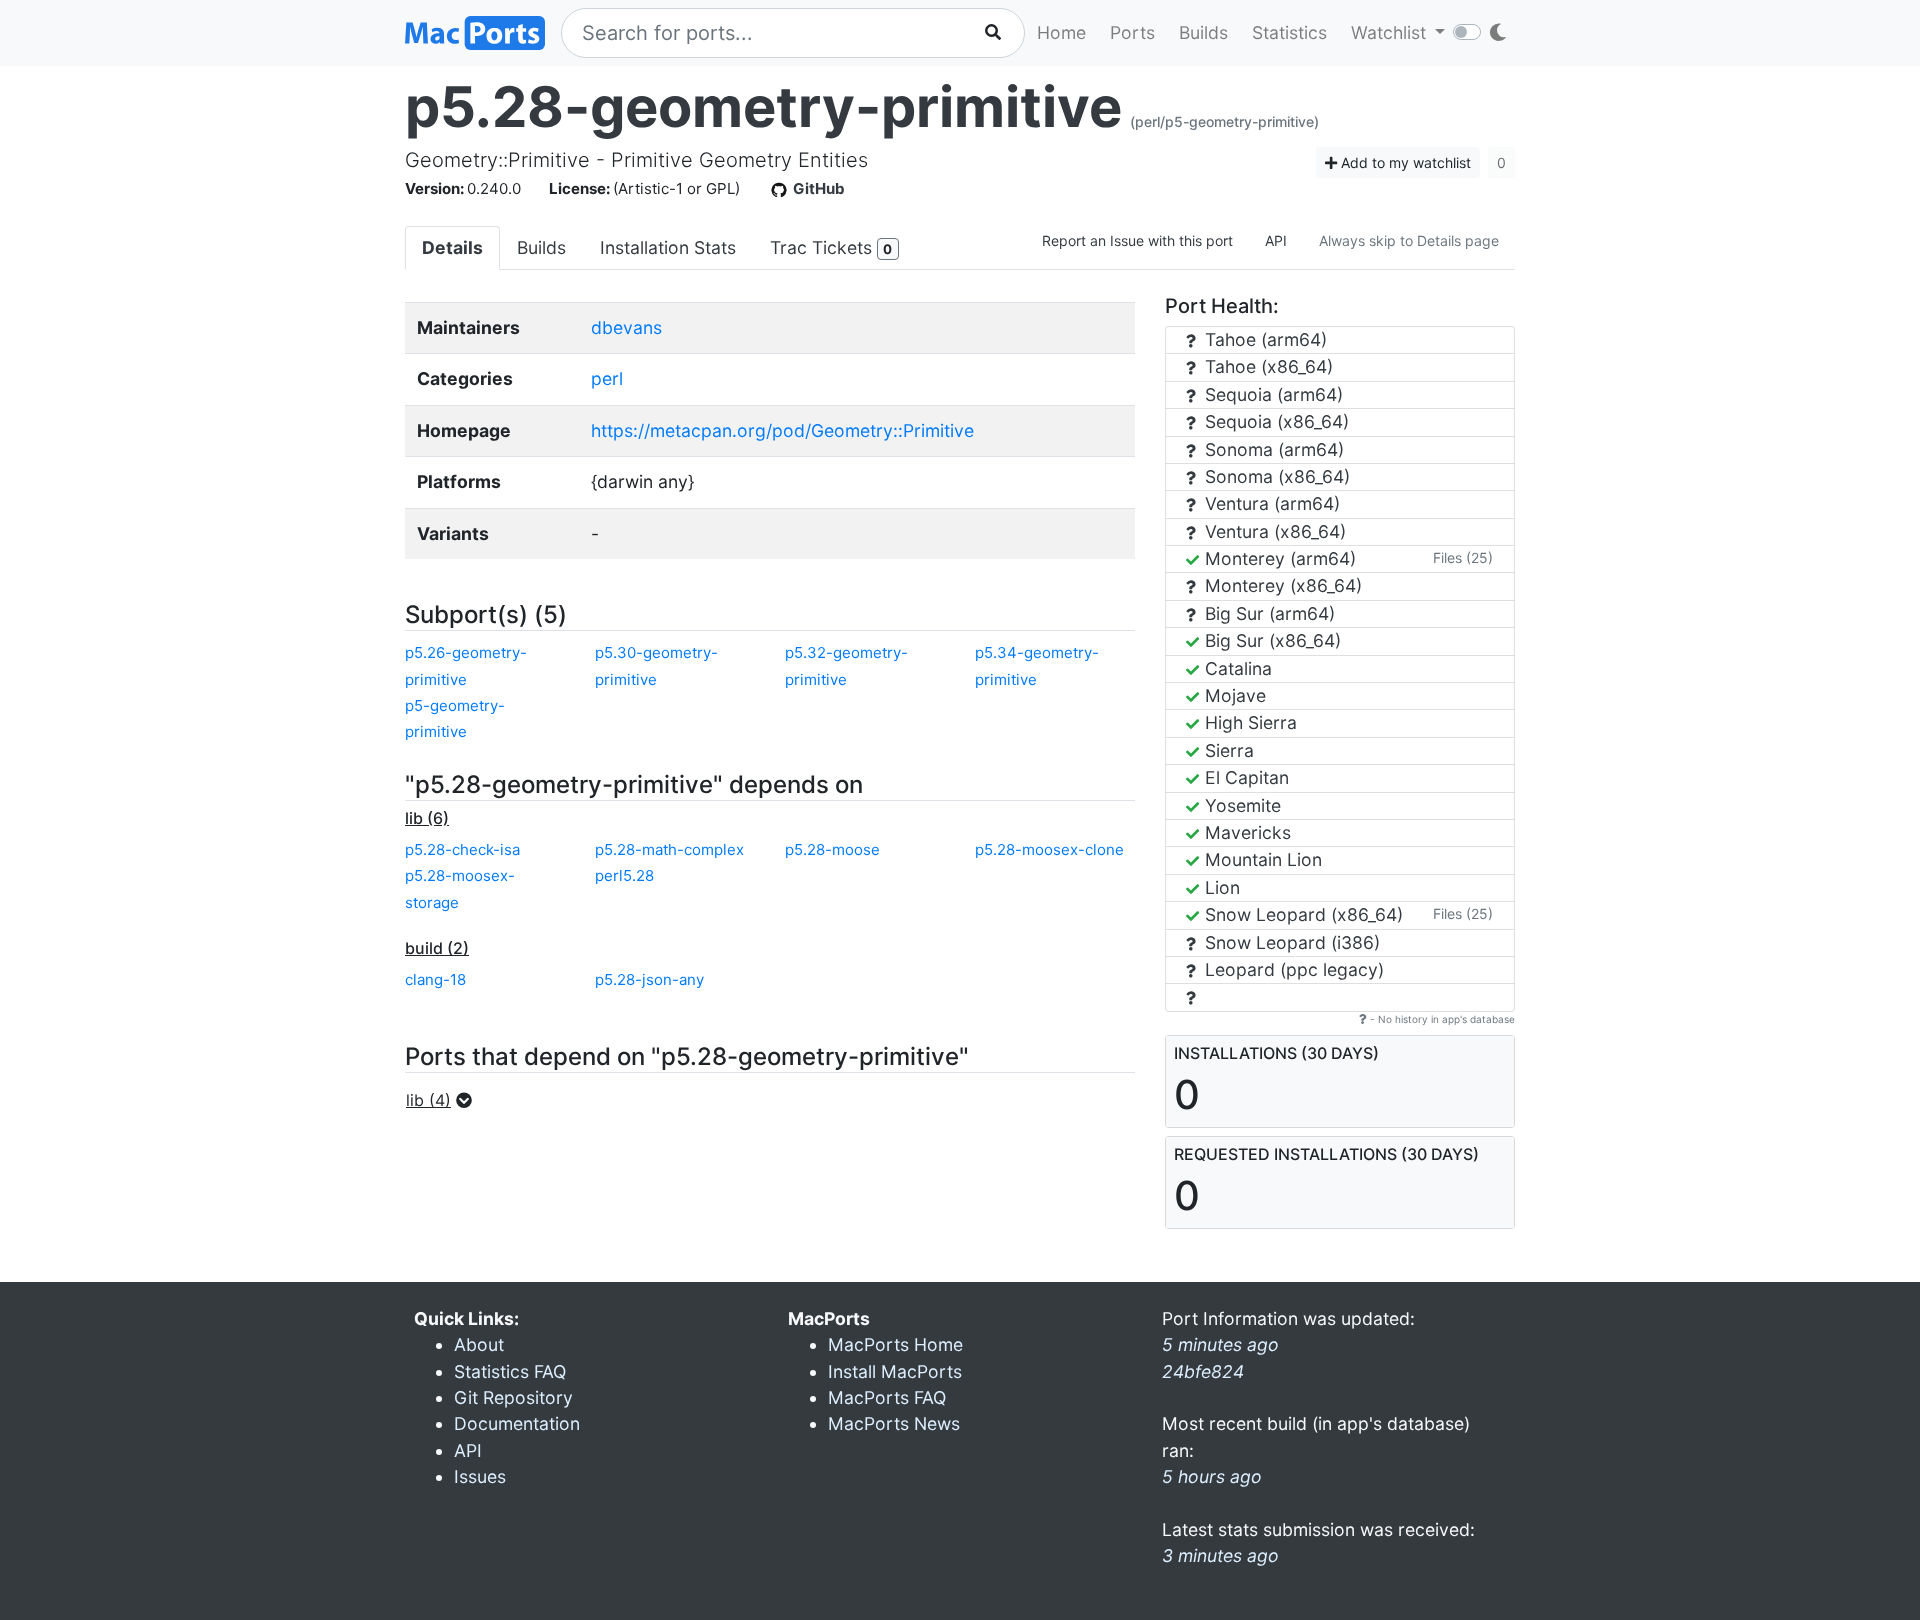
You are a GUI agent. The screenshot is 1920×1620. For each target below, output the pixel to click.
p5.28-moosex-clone (1049, 849)
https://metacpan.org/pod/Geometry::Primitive (782, 430)
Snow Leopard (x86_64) (1301, 914)
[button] (445, 1100)
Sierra (1227, 750)
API (1276, 240)
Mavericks (1245, 832)
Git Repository (513, 1397)
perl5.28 (624, 875)
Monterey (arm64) (1278, 558)
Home (1061, 32)
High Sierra (1248, 722)
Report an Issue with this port (1137, 240)
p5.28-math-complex (669, 849)
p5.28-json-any (649, 979)
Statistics (1289, 32)
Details (452, 247)
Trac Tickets (831, 247)
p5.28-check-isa (462, 849)
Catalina (1236, 668)
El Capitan (1244, 777)
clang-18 (435, 979)
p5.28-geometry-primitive (763, 107)
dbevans (626, 327)
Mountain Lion (1261, 859)
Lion (1220, 887)
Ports (1132, 32)
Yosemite (1240, 805)
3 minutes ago (1220, 1555)
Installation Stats (668, 247)
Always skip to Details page (1409, 240)
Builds (1203, 32)
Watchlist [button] (1391, 32)
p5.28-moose (832, 849)
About (479, 1344)
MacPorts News (894, 1423)
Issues (480, 1476)
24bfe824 (1203, 1371)
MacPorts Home (895, 1344)
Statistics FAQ (510, 1371)
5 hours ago (1212, 1476)
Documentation (517, 1423)
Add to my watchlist (1404, 162)
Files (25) (1463, 557)
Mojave (1233, 695)
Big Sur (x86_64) (1270, 640)
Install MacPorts (895, 1371)
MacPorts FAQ (887, 1397)
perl (607, 378)
